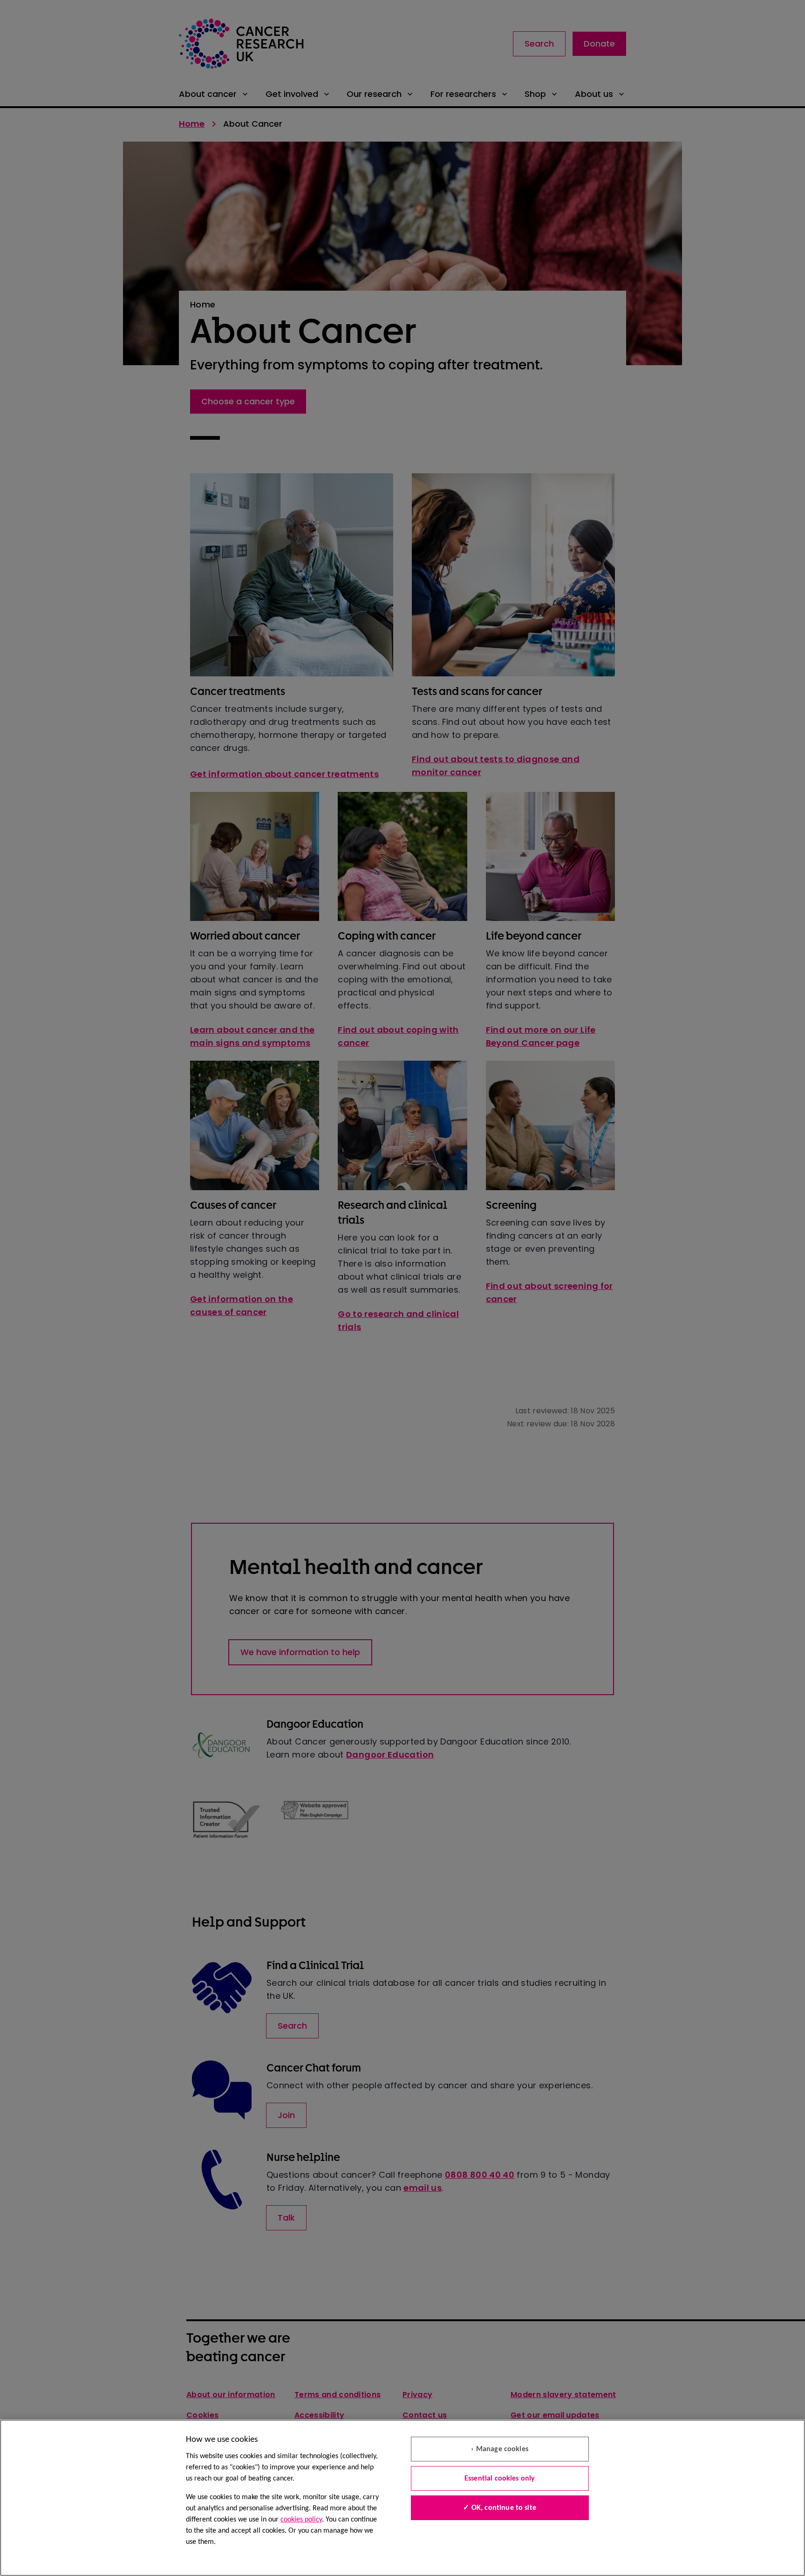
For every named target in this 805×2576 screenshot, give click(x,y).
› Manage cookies (500, 2449)
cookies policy (301, 2520)
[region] (402, 2498)
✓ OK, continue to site (500, 2508)
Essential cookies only (500, 2479)
